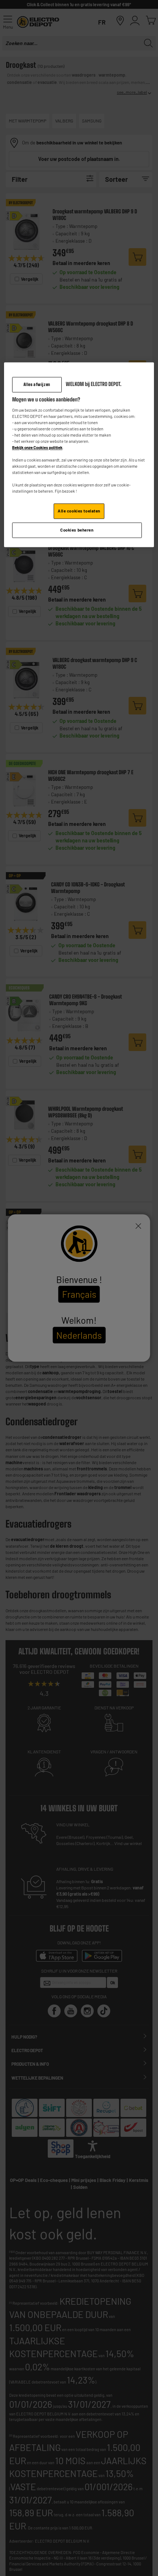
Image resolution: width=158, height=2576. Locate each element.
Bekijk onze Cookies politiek (37, 447)
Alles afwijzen (37, 384)
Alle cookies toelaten (79, 511)
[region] (79, 455)
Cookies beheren (77, 530)
